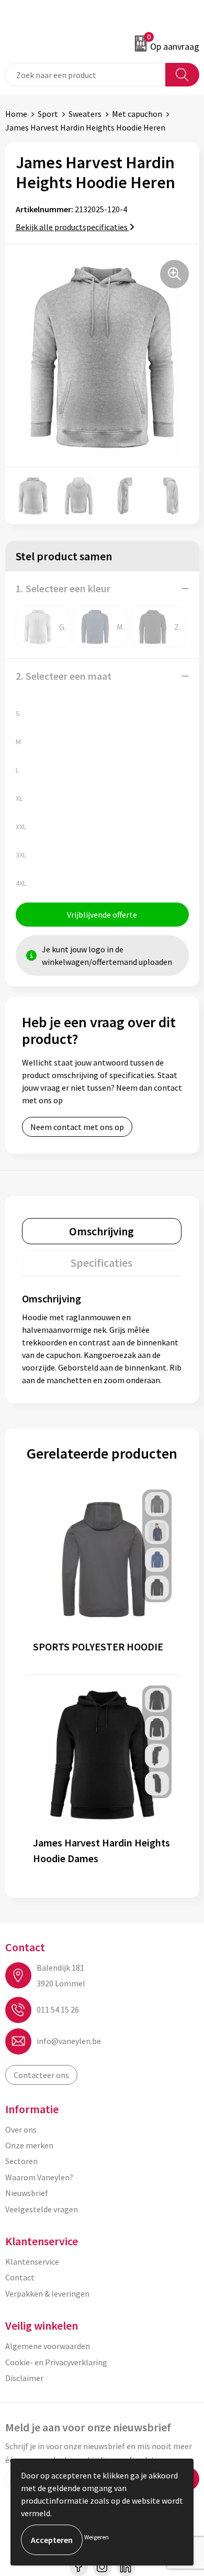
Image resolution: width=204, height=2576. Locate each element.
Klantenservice (32, 2262)
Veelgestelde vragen (42, 2209)
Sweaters (85, 114)
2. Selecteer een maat (64, 676)
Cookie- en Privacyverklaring (56, 2362)
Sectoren (21, 2161)
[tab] (102, 1231)
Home (16, 114)
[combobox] (86, 75)
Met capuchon (137, 114)
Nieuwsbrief (27, 2193)
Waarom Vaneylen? (39, 2177)
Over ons (21, 2129)
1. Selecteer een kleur (63, 588)
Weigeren (97, 2537)
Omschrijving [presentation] (101, 1231)
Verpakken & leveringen (47, 2294)
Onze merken (29, 2145)
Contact (20, 2277)
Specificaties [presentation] (101, 1263)
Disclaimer (24, 2378)
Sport (48, 114)
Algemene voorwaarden (48, 2346)
